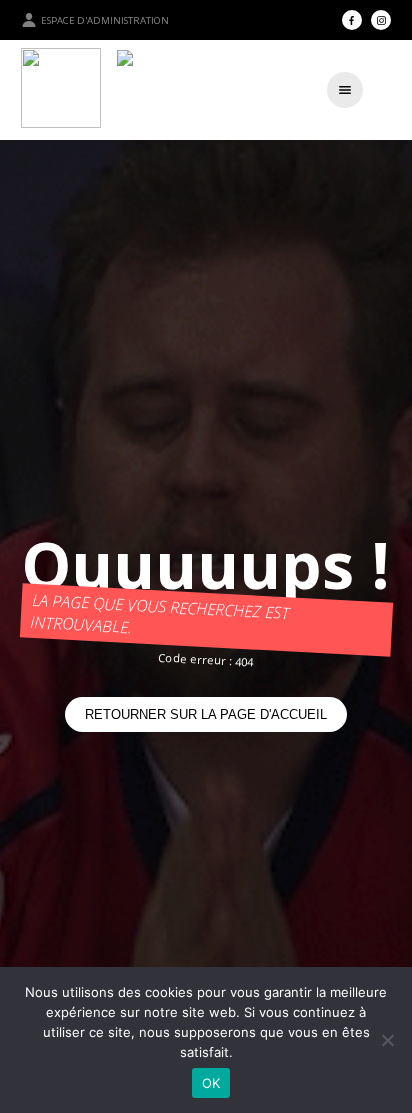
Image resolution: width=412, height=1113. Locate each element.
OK (211, 1083)
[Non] (387, 1040)
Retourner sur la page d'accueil (206, 714)
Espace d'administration (105, 20)
